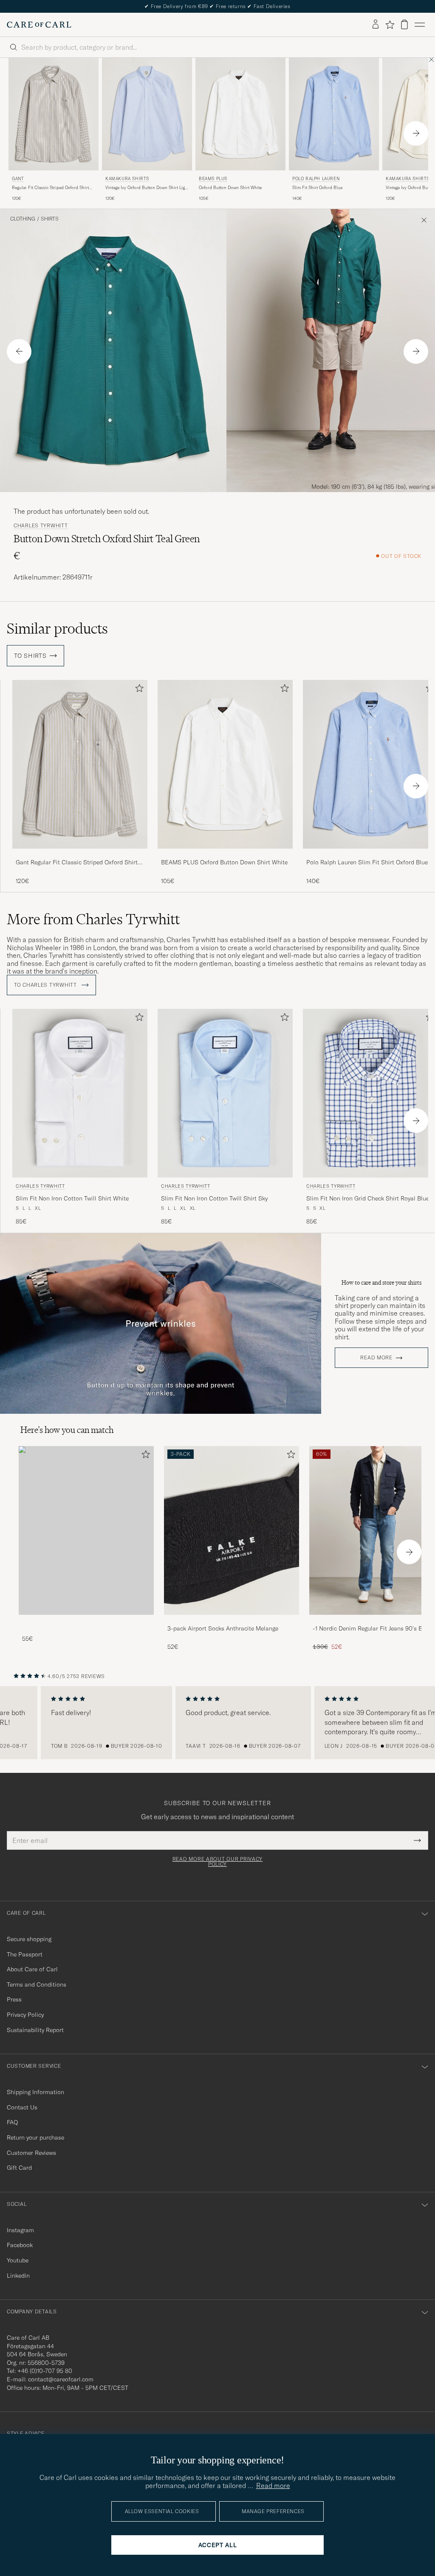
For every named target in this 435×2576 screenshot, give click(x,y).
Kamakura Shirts (127, 179)
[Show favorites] (390, 25)
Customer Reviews (31, 2153)
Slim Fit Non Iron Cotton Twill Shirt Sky (214, 1198)
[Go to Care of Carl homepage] (39, 25)
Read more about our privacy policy (217, 1862)
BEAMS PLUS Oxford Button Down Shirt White (224, 862)
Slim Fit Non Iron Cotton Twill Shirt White (72, 1198)
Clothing (23, 219)
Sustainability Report (35, 2030)
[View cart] (404, 24)
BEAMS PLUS (213, 179)
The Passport (25, 1954)
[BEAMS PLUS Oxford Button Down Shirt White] (225, 854)
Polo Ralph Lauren (316, 179)
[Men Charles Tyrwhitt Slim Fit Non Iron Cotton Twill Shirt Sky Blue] (225, 1093)
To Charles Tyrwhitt (46, 985)
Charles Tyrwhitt (41, 526)
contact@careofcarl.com (61, 2379)
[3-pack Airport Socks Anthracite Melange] (232, 1621)
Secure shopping (29, 1939)
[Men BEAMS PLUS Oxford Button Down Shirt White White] (240, 114)
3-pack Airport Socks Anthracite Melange (223, 1628)
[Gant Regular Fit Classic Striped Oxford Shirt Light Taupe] (80, 854)
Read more (376, 1358)
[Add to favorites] (138, 690)
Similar (57, 628)
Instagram (20, 2230)
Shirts (50, 219)
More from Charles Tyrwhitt (93, 919)
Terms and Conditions (37, 1984)
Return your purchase (35, 2137)
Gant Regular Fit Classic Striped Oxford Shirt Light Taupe (77, 863)
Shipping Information (35, 2092)
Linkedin (18, 2276)
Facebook (20, 2245)
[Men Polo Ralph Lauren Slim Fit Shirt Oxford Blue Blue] (334, 114)
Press (14, 1999)
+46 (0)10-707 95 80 (45, 2371)
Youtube (18, 2260)
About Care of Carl (32, 1969)
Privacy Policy (25, 2015)
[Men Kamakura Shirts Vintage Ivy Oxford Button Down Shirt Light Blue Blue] (147, 114)
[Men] (86, 1530)
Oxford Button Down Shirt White (230, 188)
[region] (217, 1723)
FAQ (12, 2122)
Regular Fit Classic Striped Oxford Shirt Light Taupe (50, 188)
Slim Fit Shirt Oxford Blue (317, 188)
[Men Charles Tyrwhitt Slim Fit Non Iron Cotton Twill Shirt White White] (80, 1093)
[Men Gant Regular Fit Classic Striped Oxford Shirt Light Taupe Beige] (54, 114)
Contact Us (22, 2107)
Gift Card (19, 2168)
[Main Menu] (420, 25)
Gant (18, 179)
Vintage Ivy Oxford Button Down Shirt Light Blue (147, 188)
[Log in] (376, 25)
